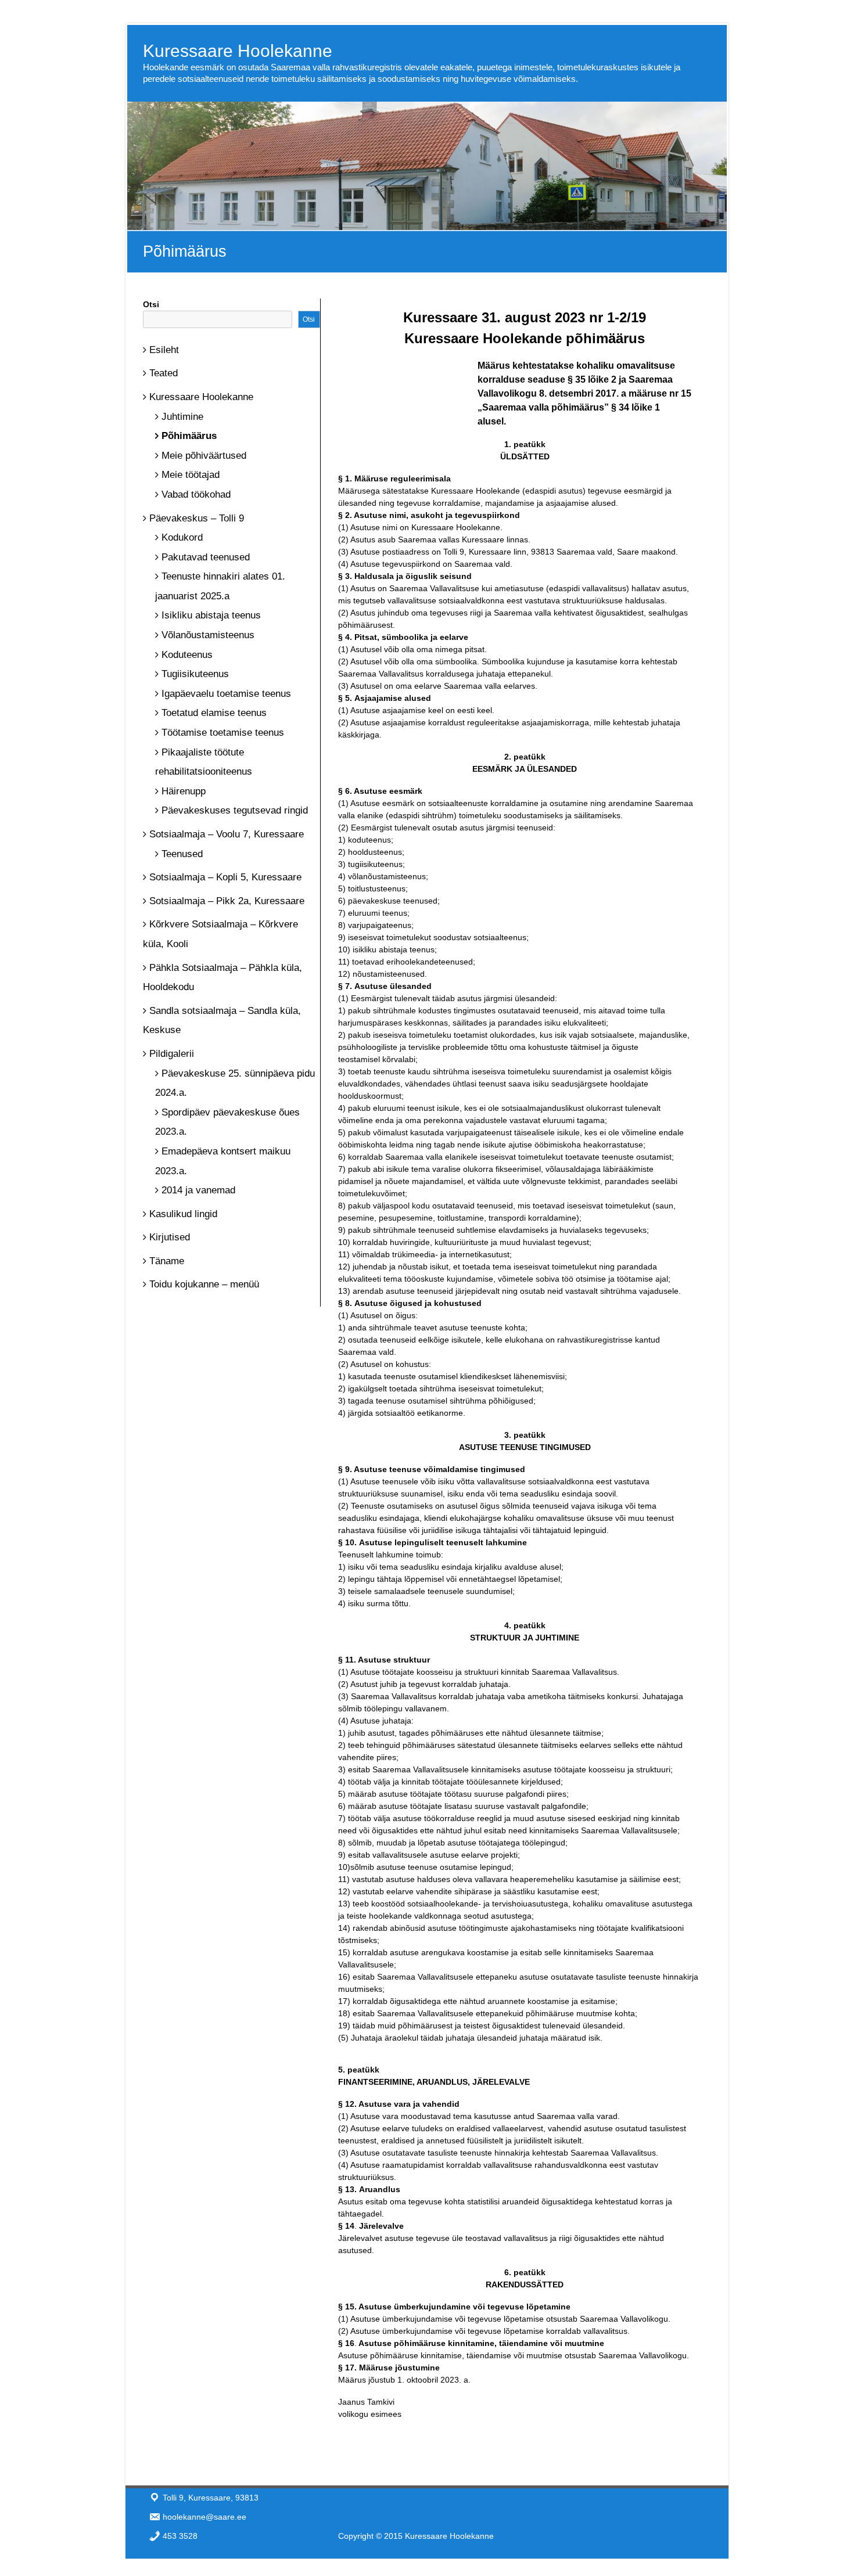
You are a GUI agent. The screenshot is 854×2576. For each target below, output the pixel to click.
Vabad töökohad (196, 494)
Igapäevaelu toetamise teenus (226, 694)
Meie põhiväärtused (204, 456)
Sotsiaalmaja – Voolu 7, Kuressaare (227, 834)
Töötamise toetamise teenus (223, 733)
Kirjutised (170, 1237)
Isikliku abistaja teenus (211, 615)
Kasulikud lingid (183, 1214)
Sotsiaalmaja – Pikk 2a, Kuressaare (227, 901)
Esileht (164, 350)
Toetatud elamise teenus (214, 713)
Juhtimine (182, 417)
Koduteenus (187, 655)
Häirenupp (184, 791)
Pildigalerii (172, 1054)
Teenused (182, 854)
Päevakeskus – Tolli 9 (197, 518)
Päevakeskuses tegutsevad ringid (235, 810)
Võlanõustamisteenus (208, 635)
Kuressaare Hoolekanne (238, 51)
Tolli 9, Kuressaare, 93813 (211, 2498)
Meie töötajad (191, 475)
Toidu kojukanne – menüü (204, 1284)
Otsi (151, 304)
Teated (164, 373)
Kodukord (182, 537)
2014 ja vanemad (198, 1190)
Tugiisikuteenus (195, 674)
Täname (167, 1261)
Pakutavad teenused (206, 557)
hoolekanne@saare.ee (204, 2517)
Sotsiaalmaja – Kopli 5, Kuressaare (225, 877)
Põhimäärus (189, 436)
